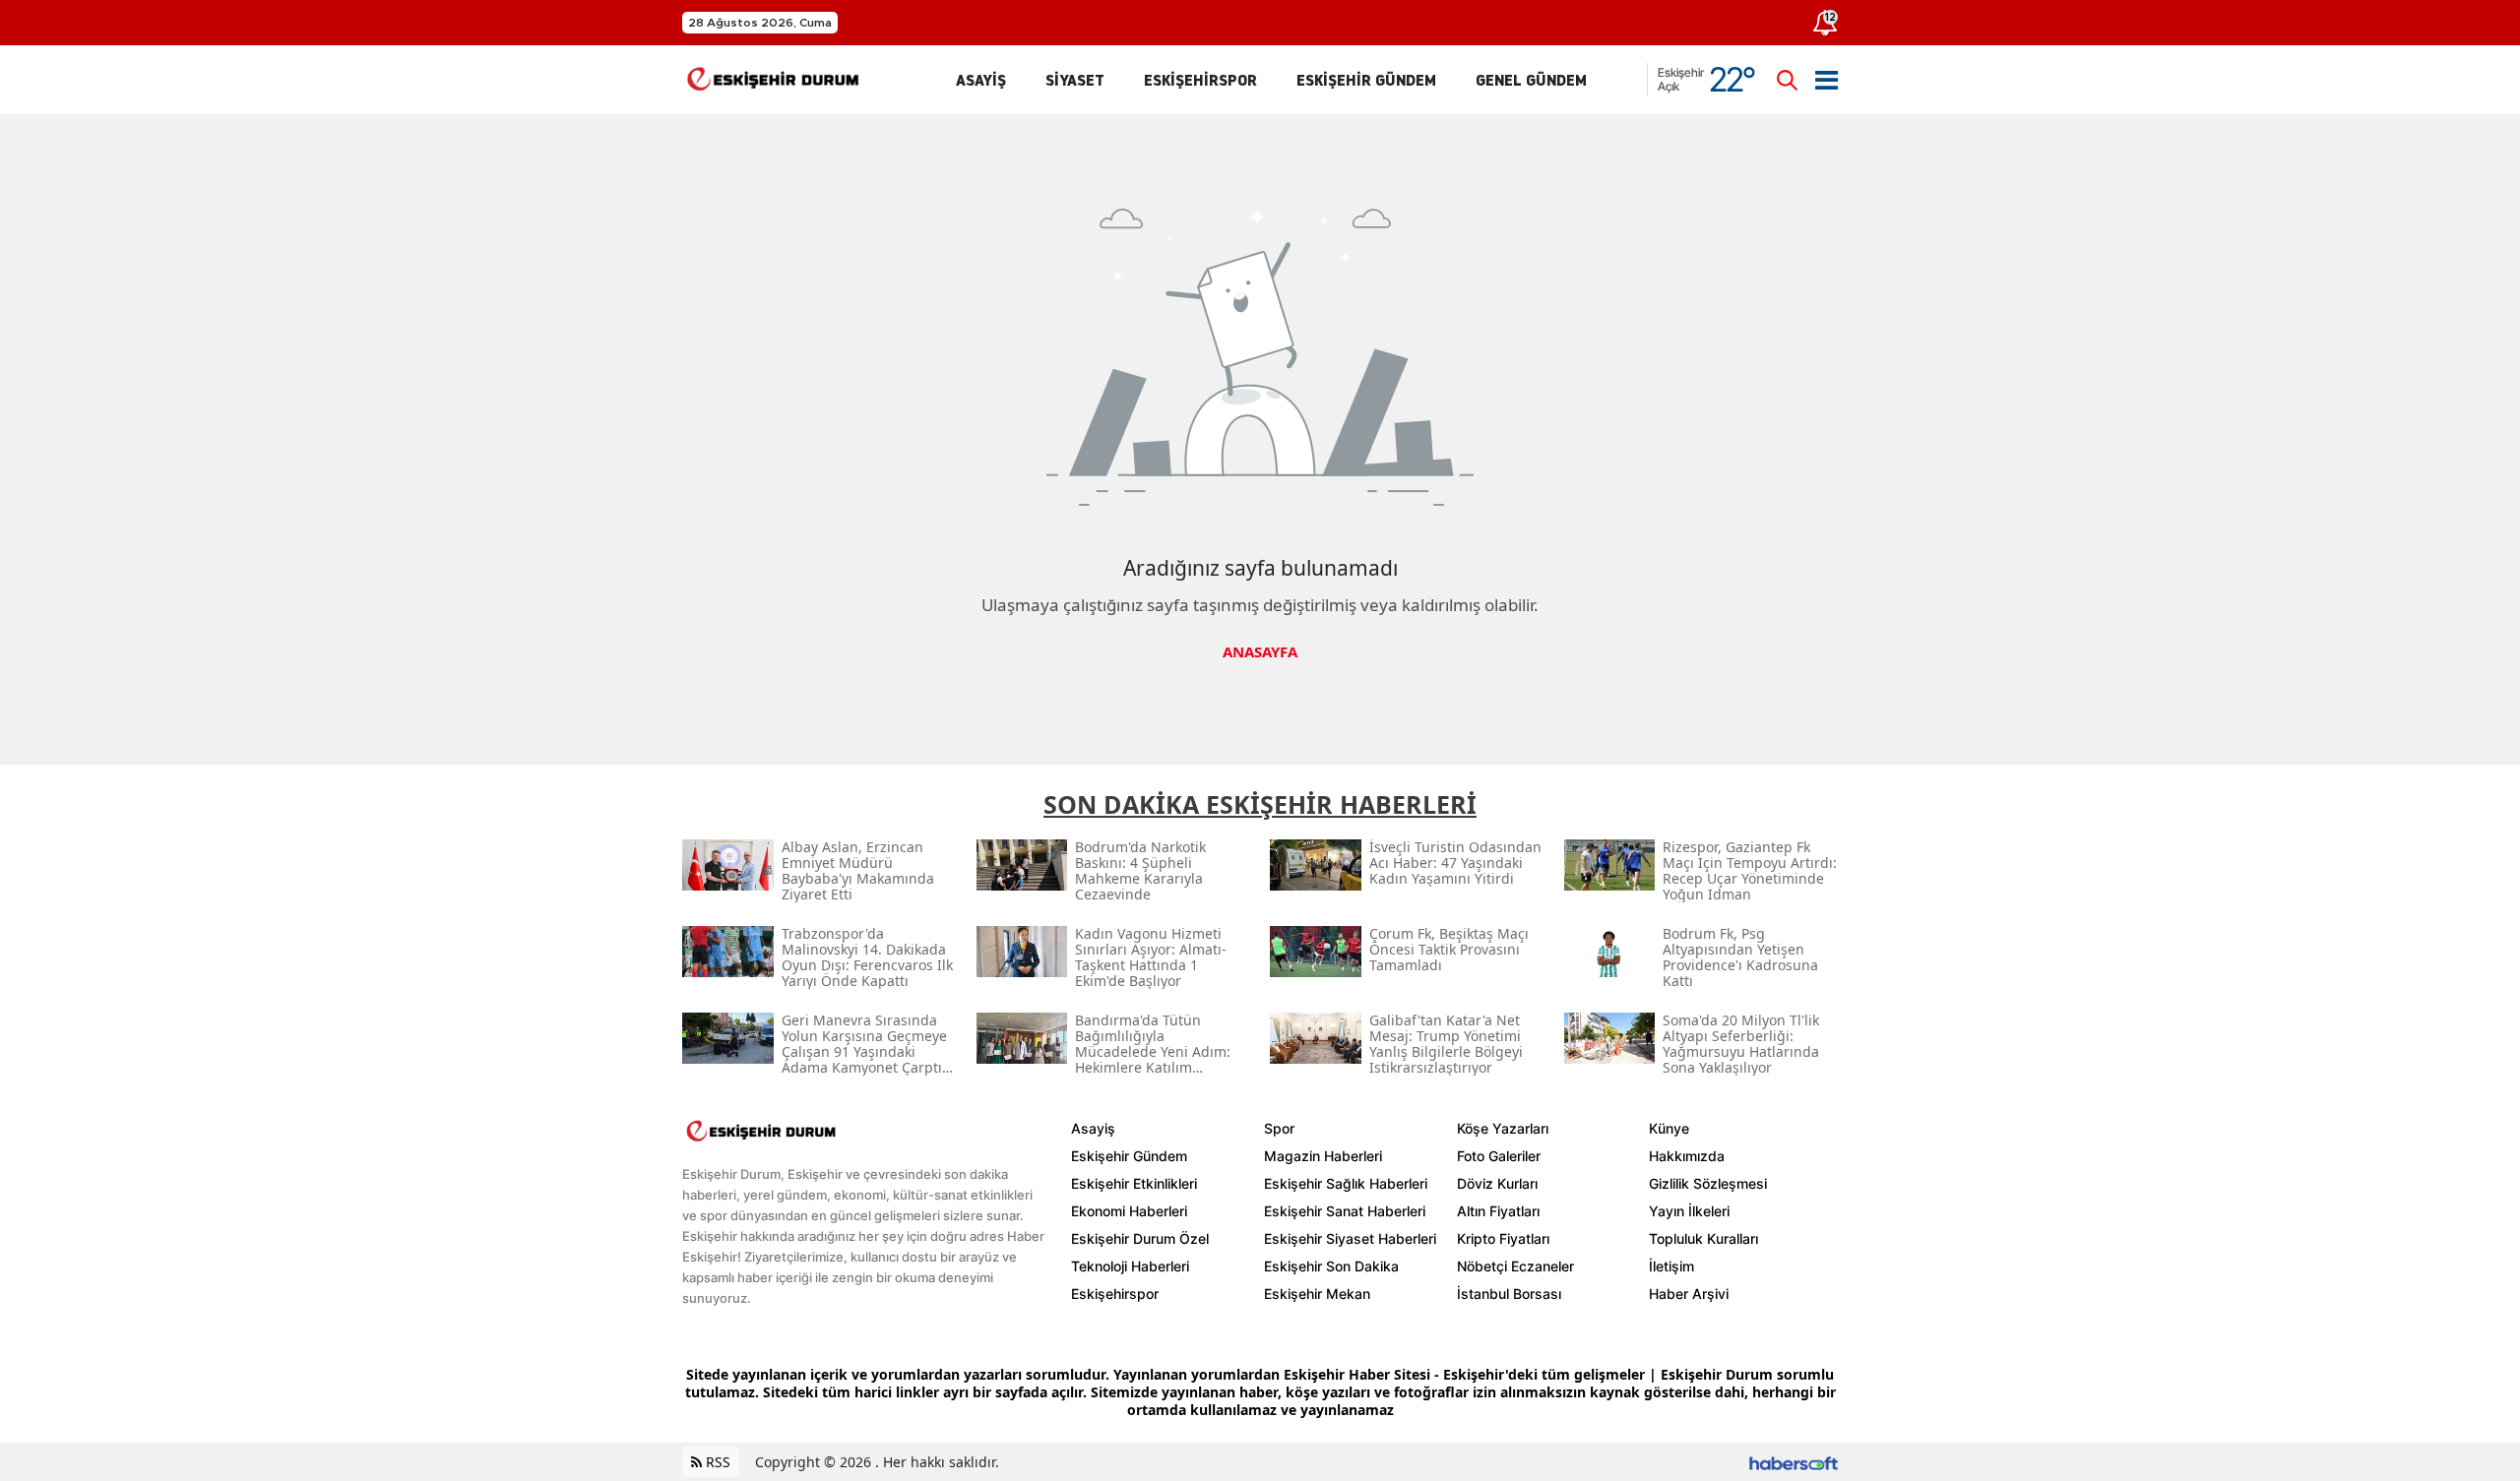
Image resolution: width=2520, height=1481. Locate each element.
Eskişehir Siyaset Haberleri (1350, 1238)
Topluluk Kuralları (1703, 1238)
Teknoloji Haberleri (1130, 1266)
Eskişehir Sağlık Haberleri (1346, 1183)
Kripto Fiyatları (1503, 1238)
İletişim (1671, 1266)
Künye (1669, 1128)
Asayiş (1093, 1128)
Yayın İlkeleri (1689, 1211)
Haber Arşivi (1689, 1294)
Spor (1279, 1128)
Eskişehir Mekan (1317, 1294)
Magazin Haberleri (1323, 1156)
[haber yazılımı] (1794, 1462)
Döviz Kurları (1497, 1183)
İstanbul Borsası (1509, 1294)
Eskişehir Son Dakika (1331, 1266)
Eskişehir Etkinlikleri (1134, 1183)
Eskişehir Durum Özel (1140, 1238)
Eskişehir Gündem (1129, 1156)
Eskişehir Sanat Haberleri (1345, 1211)
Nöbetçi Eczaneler (1515, 1266)
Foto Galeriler (1499, 1156)
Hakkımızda (1687, 1156)
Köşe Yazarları (1503, 1128)
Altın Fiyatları (1498, 1211)
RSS (716, 1462)
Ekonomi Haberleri (1129, 1211)
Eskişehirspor (1115, 1294)
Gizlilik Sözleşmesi (1708, 1183)
